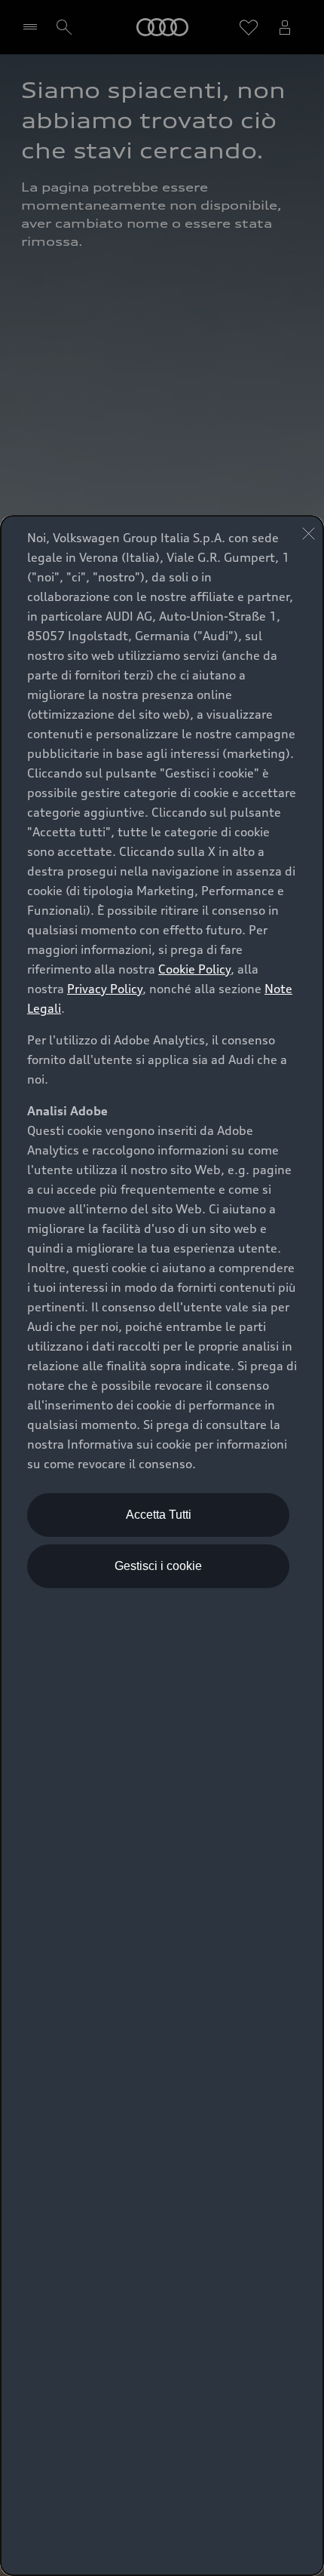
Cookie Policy (194, 969)
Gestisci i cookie (158, 1566)
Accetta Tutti (159, 1515)
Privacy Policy (105, 989)
